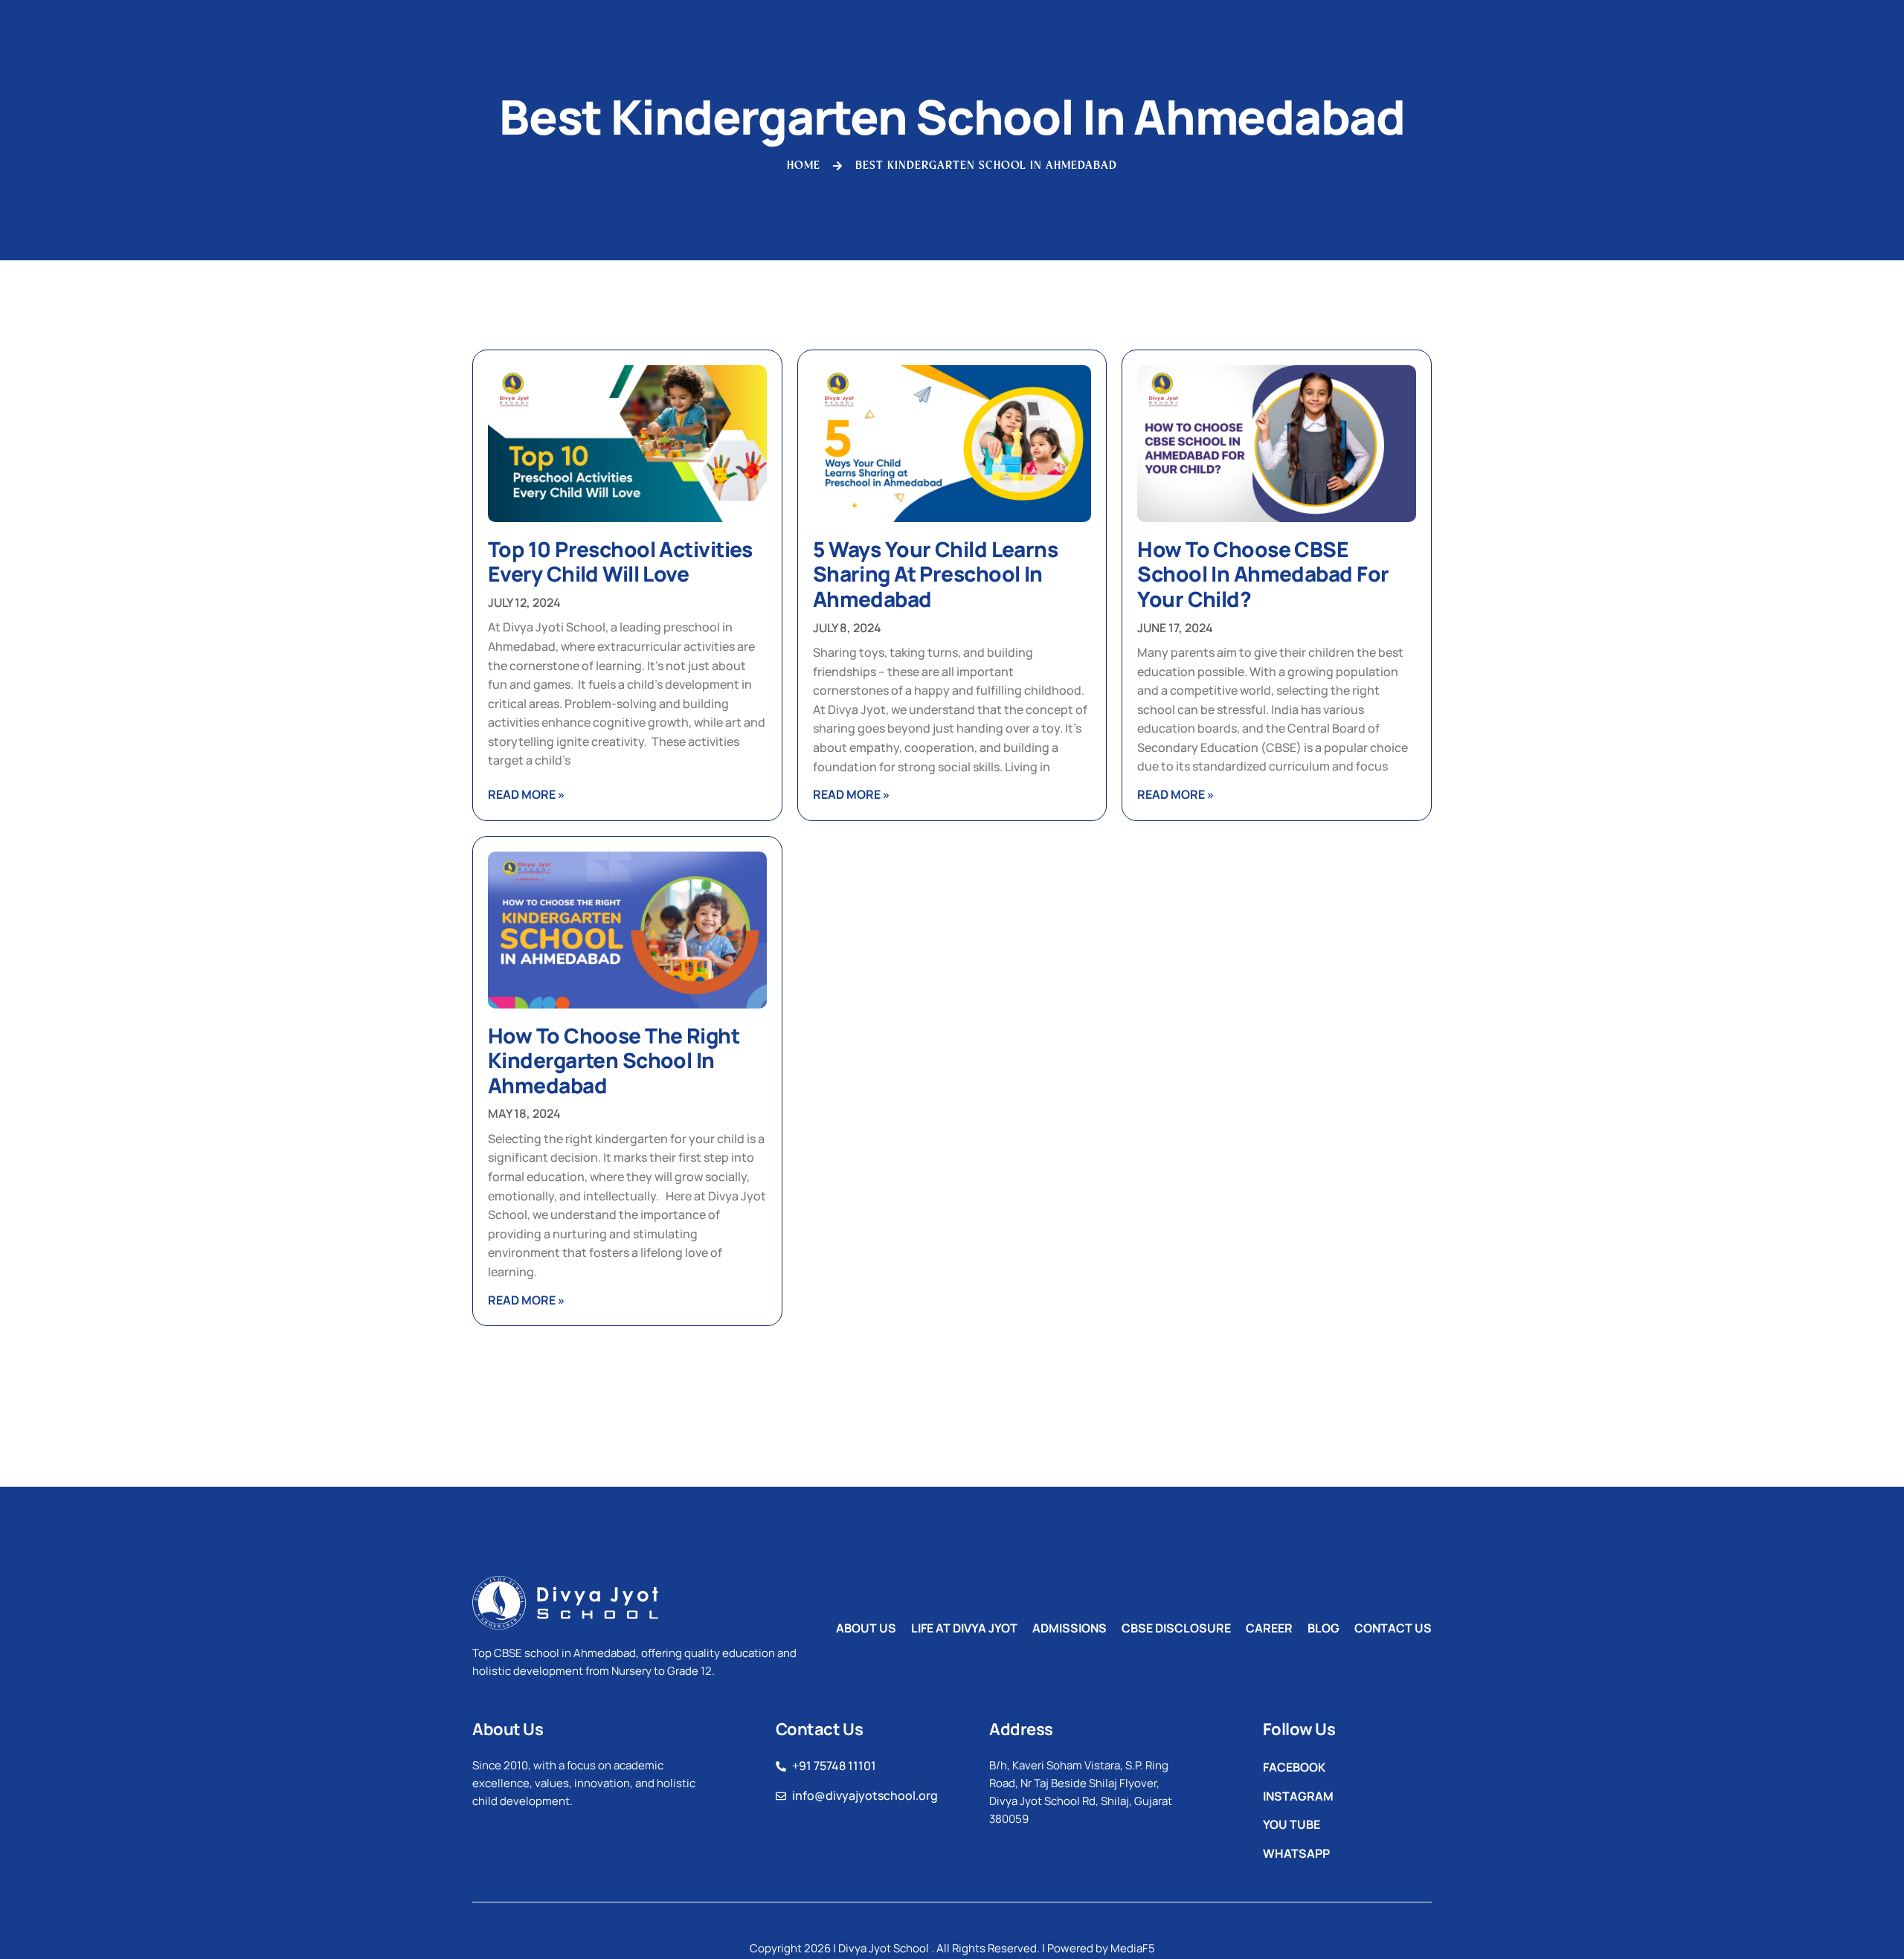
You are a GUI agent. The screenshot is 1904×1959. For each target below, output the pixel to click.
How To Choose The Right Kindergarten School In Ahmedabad (614, 1060)
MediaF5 (1133, 1948)
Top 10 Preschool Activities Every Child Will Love (620, 562)
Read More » (526, 794)
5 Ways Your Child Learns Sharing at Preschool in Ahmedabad (936, 574)
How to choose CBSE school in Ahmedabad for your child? (1263, 574)
